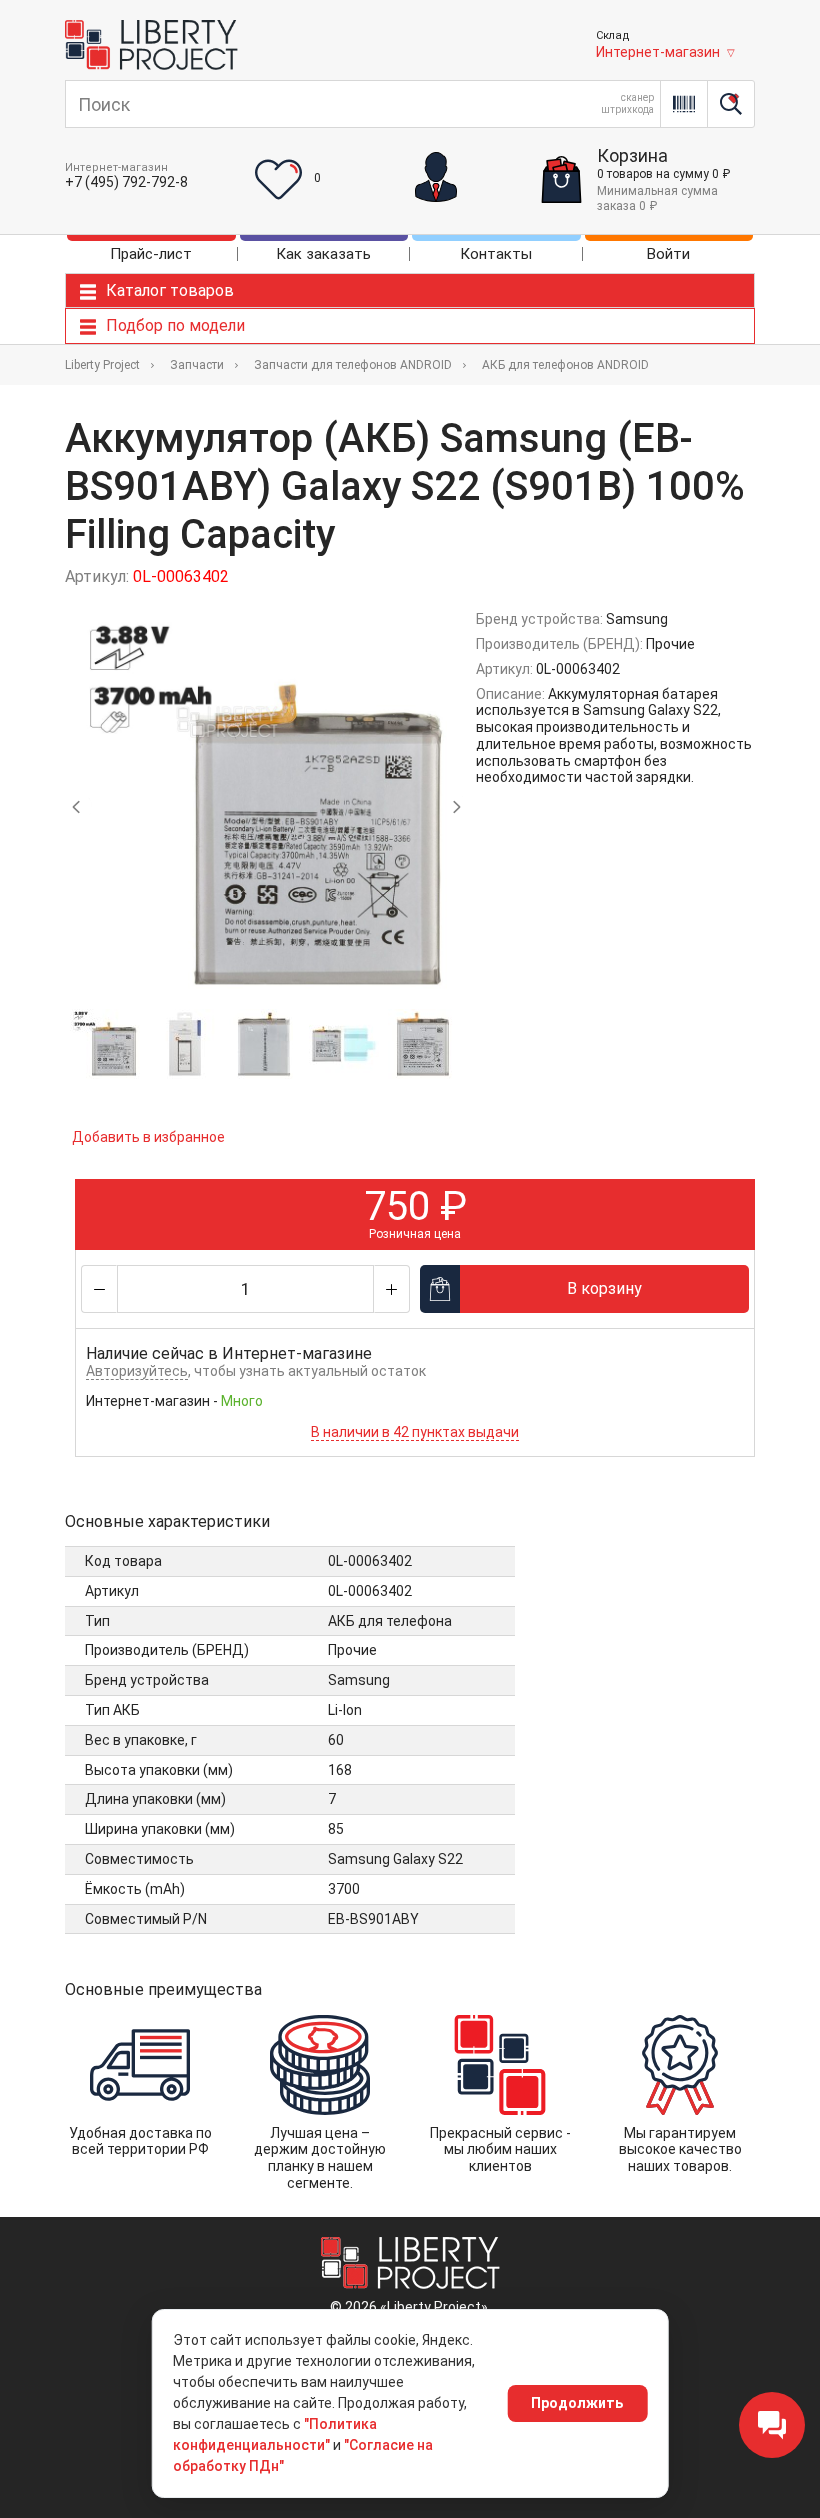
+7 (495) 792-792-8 (126, 182)
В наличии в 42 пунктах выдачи (415, 1432)
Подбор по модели (175, 325)
